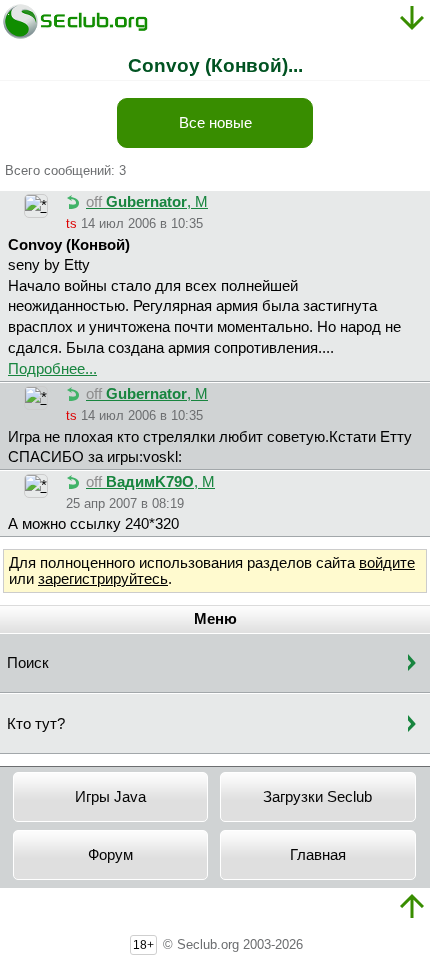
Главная (318, 855)
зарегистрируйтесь (103, 579)
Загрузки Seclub (317, 797)
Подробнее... (52, 369)
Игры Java (110, 797)
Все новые (215, 123)
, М (147, 202)
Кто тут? (36, 724)
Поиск (28, 663)
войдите (387, 563)
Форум (110, 855)
